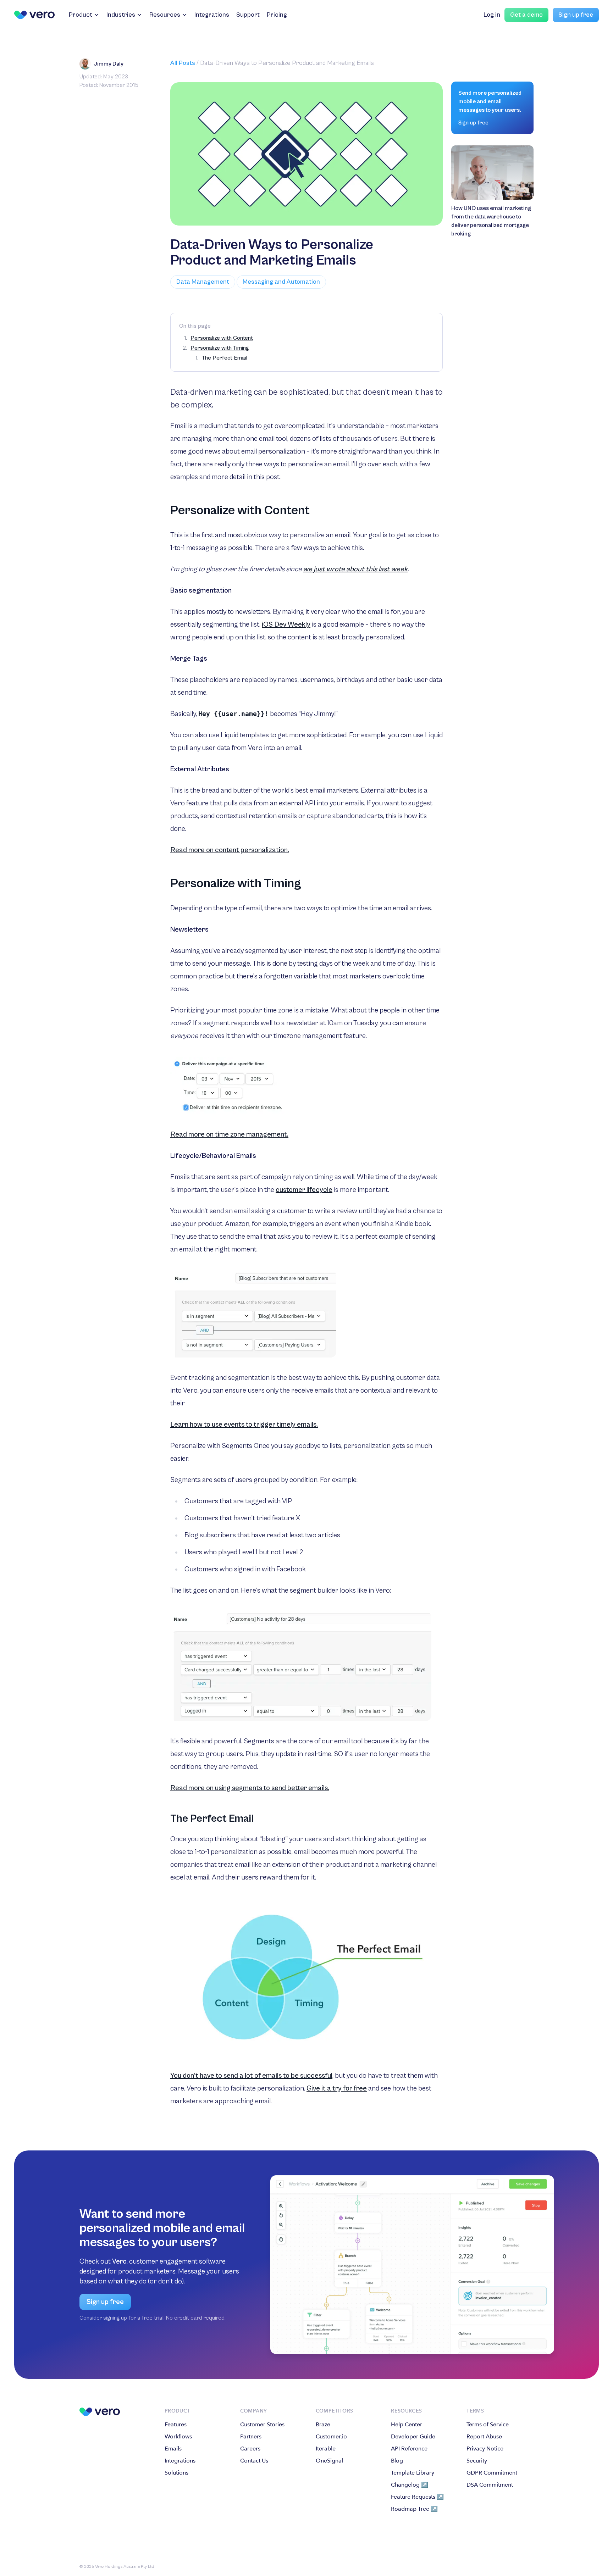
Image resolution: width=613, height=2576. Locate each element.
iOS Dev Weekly (286, 625)
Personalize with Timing (220, 348)
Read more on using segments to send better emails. (250, 1788)
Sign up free (576, 15)
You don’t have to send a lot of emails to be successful (251, 2076)
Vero (119, 2262)
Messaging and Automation (281, 282)
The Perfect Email (225, 358)
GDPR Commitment (492, 2473)
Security (477, 2461)
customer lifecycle (304, 1190)
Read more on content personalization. (230, 850)
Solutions (176, 2473)
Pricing (277, 15)
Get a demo (526, 15)
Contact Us (254, 2461)
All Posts (183, 63)
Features (176, 2424)
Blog (397, 2461)
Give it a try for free (337, 2089)
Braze (323, 2424)
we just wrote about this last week (355, 569)
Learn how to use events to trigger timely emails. (244, 1425)
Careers (250, 2449)
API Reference (409, 2449)
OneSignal (329, 2461)
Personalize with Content (222, 338)
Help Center (407, 2424)
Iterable (326, 2449)
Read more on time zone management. (229, 1135)
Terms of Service (488, 2424)
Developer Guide (413, 2436)
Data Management (203, 282)
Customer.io (331, 2436)
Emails (173, 2449)
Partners (251, 2436)
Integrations (212, 15)
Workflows (178, 2436)
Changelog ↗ (410, 2485)
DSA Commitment (490, 2485)
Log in (492, 15)
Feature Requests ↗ (417, 2497)
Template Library (413, 2473)
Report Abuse (484, 2436)
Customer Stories (262, 2424)
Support (248, 15)
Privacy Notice (485, 2449)
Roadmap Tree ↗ (414, 2509)
